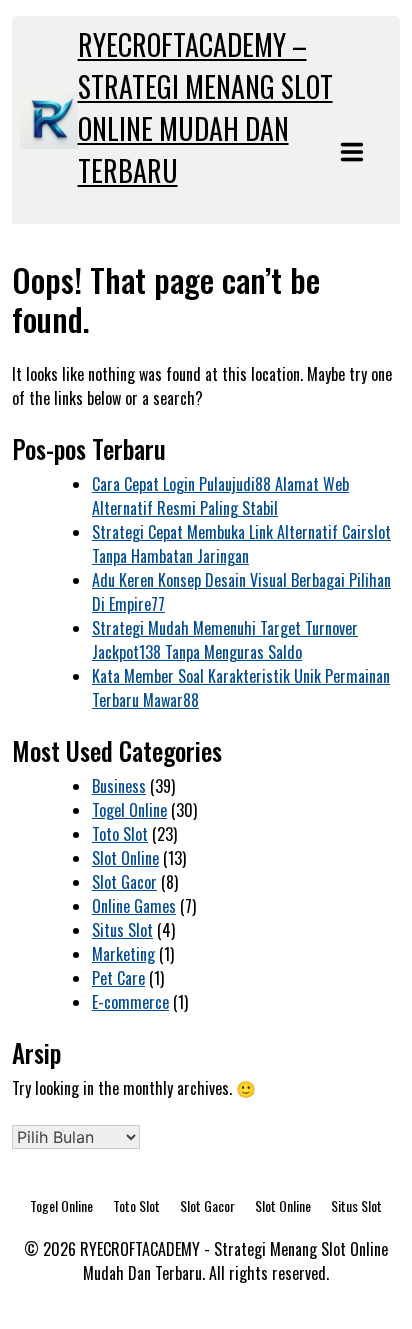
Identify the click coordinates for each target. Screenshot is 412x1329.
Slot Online (125, 858)
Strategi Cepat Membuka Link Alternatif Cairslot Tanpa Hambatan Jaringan (241, 544)
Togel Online (129, 810)
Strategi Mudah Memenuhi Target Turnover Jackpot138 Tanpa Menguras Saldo (225, 640)
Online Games (134, 906)
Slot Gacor (124, 882)
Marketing (123, 954)
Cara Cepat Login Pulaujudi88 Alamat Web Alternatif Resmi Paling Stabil (220, 496)
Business (119, 786)
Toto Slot (120, 834)
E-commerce (130, 1002)
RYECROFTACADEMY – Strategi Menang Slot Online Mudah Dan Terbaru (205, 107)
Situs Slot (122, 930)
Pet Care (118, 978)
